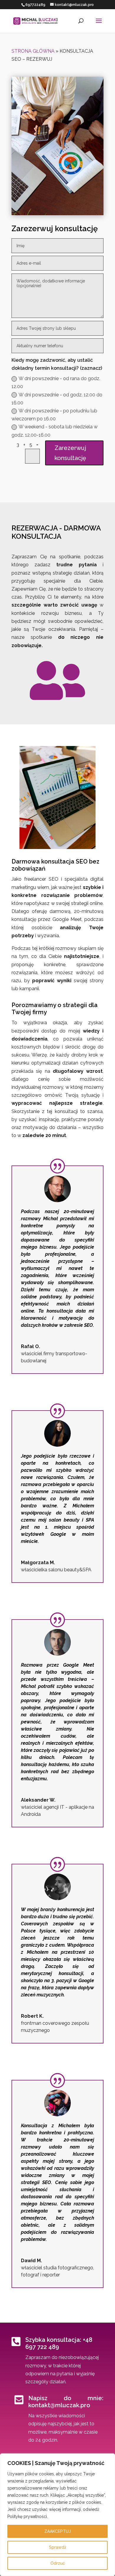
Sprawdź (58, 2547)
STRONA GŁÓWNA (33, 51)
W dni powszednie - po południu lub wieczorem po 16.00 (54, 415)
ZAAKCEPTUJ (57, 2531)
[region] (57, 2515)
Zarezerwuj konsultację (70, 453)
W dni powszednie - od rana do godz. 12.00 (56, 382)
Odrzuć (58, 2563)
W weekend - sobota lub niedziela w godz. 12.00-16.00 (55, 431)
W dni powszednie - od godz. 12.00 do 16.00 (57, 399)
